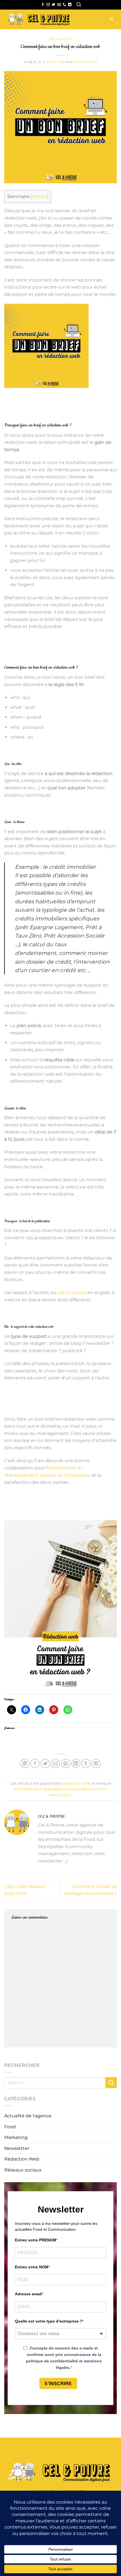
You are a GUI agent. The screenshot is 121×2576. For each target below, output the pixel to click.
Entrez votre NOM (32, 2267)
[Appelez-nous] (64, 5)
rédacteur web (37, 1789)
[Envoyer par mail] (55, 1764)
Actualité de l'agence (28, 2116)
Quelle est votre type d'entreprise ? (49, 2321)
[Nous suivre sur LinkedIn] (70, 5)
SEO (67, 1795)
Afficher (39, 196)
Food (10, 2127)
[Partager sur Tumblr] (86, 1764)
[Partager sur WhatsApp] (25, 1764)
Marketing (16, 2137)
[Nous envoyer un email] (59, 5)
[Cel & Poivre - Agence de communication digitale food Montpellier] (48, 19)
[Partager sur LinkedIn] (76, 1764)
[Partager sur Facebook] (35, 1764)
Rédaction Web (60, 39)
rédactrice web (65, 1789)
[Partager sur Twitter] (45, 1764)
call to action (72, 1292)
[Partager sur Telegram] (96, 1764)
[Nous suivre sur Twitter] (53, 5)
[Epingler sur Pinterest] (66, 1764)
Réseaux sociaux (23, 2170)
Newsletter (17, 2148)
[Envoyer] (111, 2083)
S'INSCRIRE (58, 2384)
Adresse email (28, 2294)
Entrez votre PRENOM (36, 2240)
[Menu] (112, 20)
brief (19, 1789)
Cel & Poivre (86, 62)
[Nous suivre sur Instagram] (48, 5)
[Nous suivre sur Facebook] (43, 5)
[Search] (79, 5)
